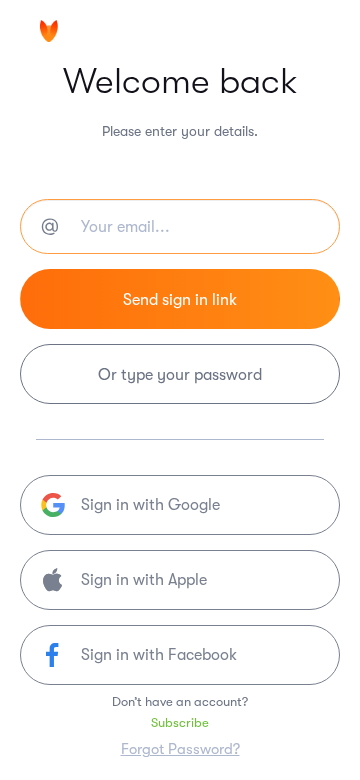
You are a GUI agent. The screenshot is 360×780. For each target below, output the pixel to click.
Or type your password (180, 375)
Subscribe (180, 722)
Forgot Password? (180, 749)
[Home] (100, 33)
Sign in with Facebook (159, 655)
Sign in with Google (150, 505)
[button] (180, 580)
